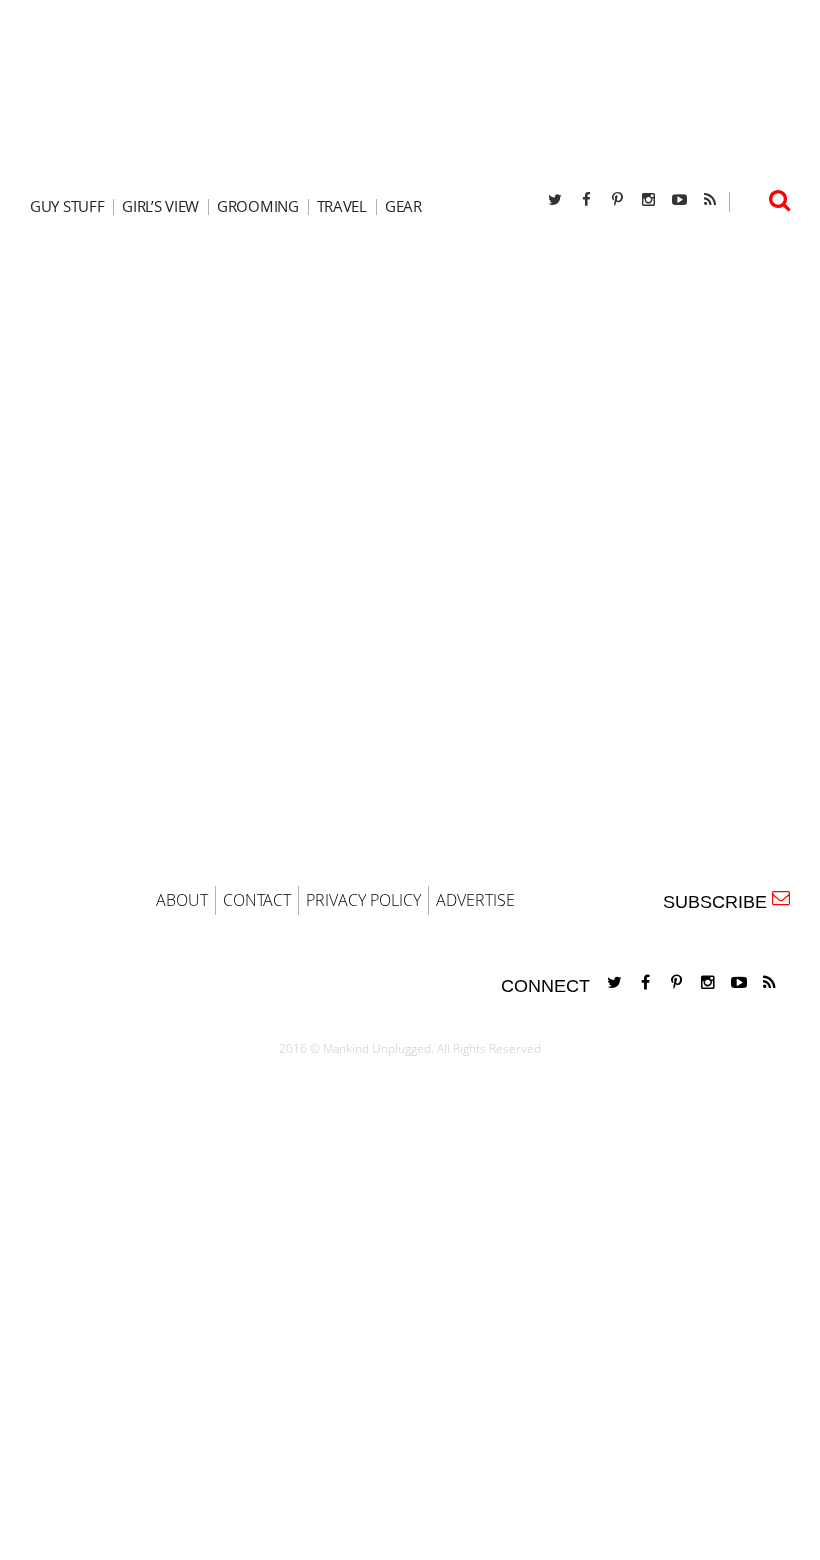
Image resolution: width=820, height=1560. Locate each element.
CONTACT (257, 900)
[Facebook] (586, 199)
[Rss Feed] (710, 199)
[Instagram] (648, 199)
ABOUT (182, 900)
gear (403, 206)
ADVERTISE (475, 900)
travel (342, 206)
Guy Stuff (67, 206)
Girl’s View (160, 206)
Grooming (258, 206)
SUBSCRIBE (720, 902)
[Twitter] (555, 199)
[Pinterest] (617, 199)
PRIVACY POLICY (363, 900)
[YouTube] (679, 199)
